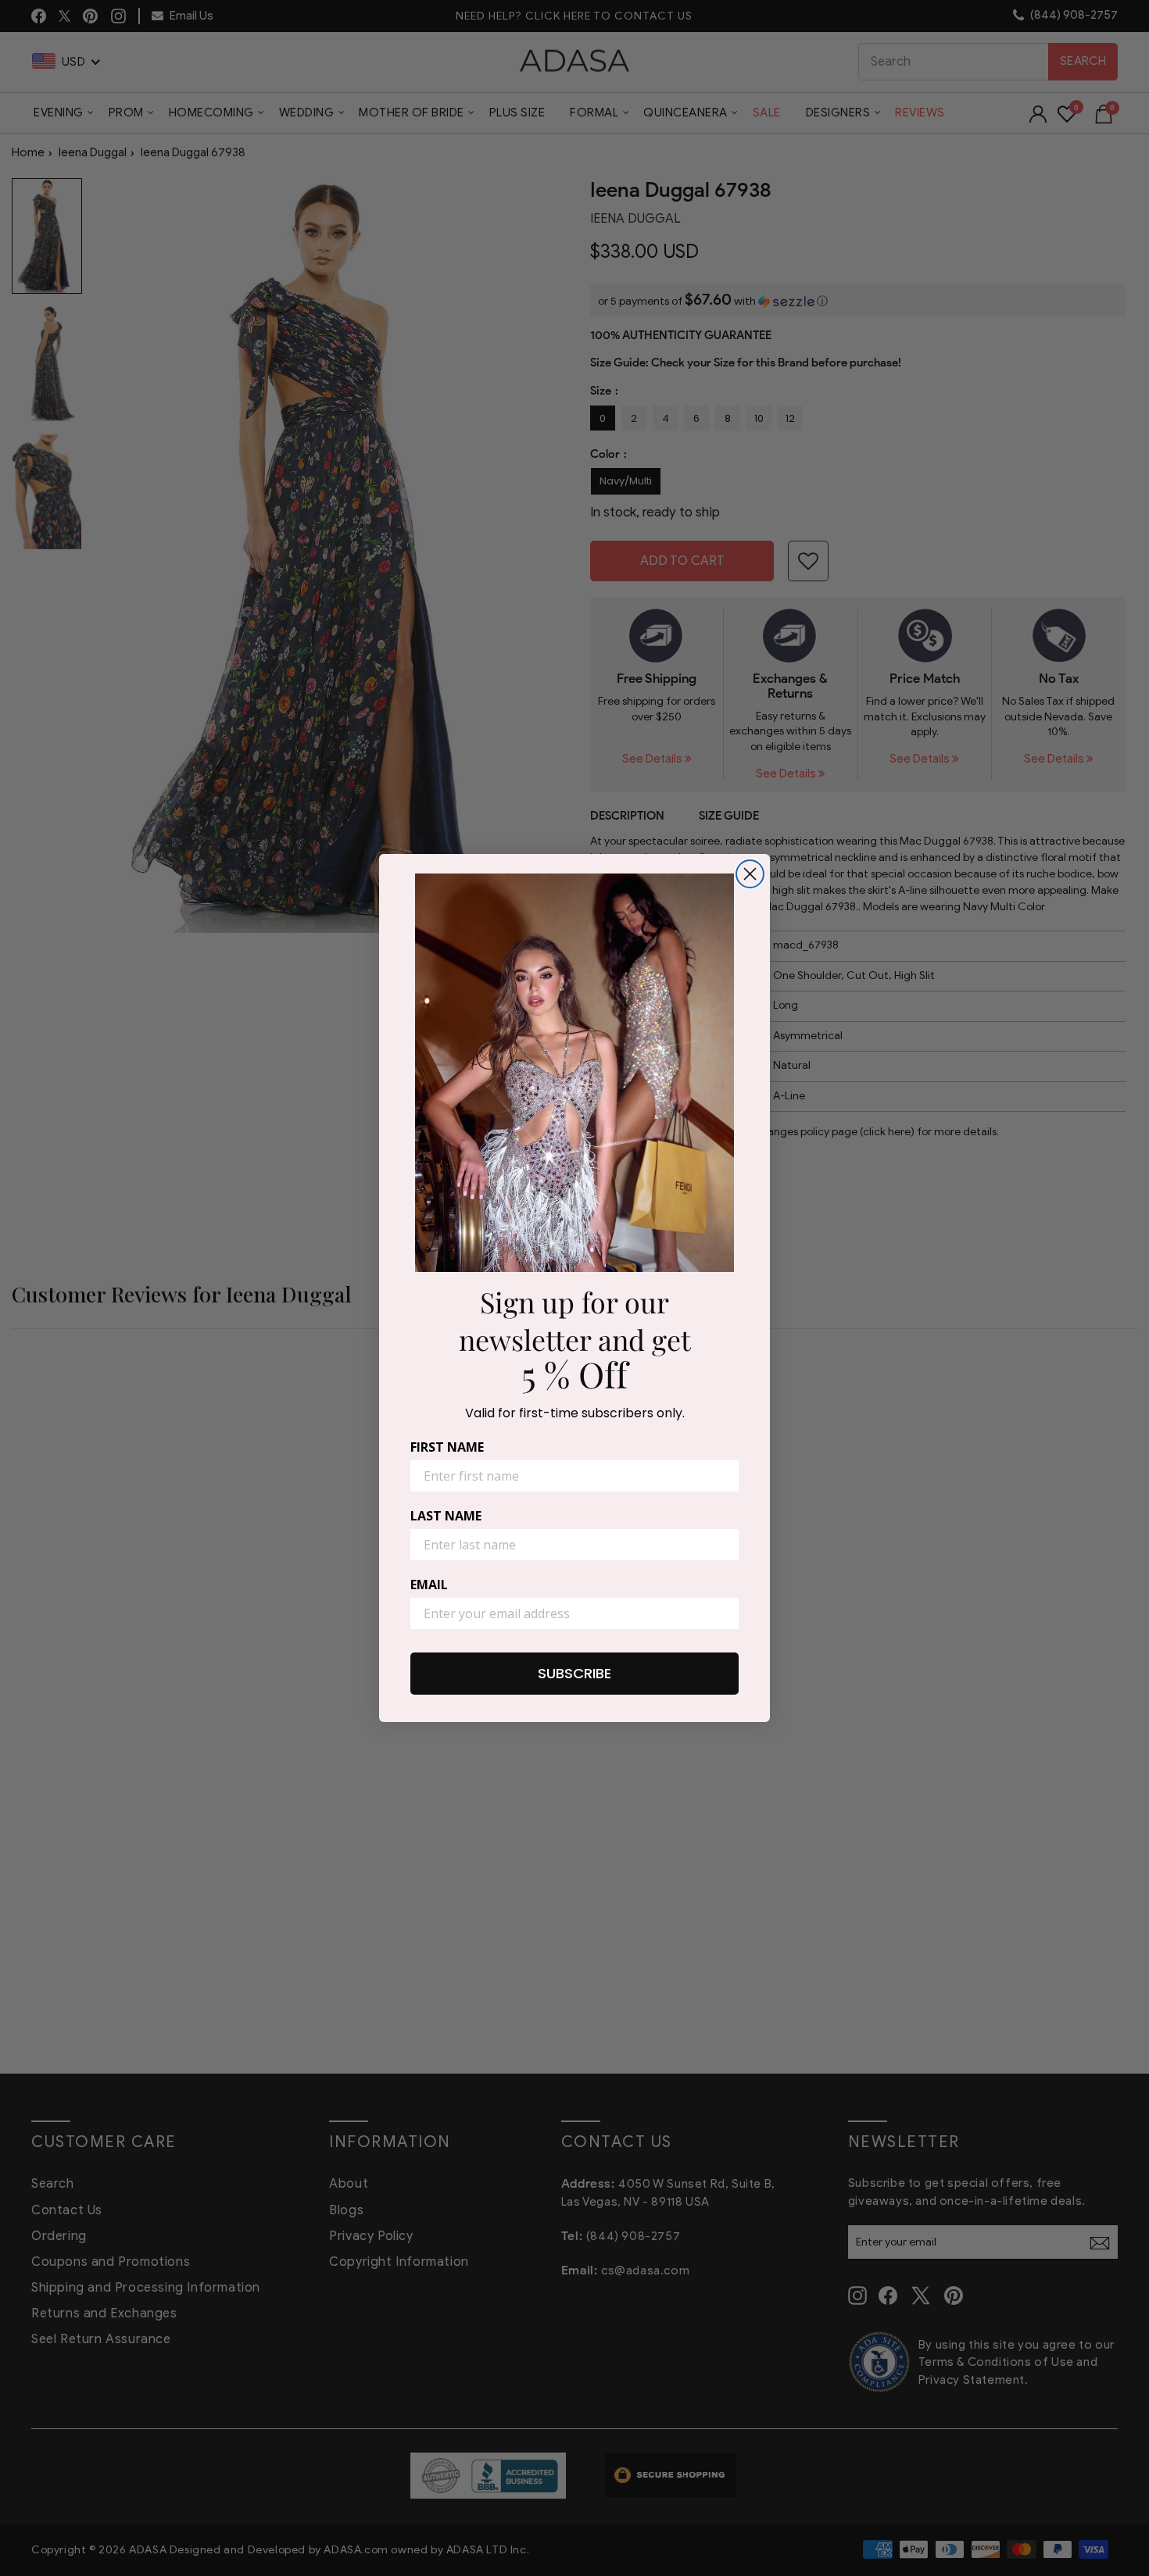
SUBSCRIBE (574, 1673)
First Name (447, 1447)
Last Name (446, 1516)
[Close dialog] (750, 874)
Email (429, 1585)
